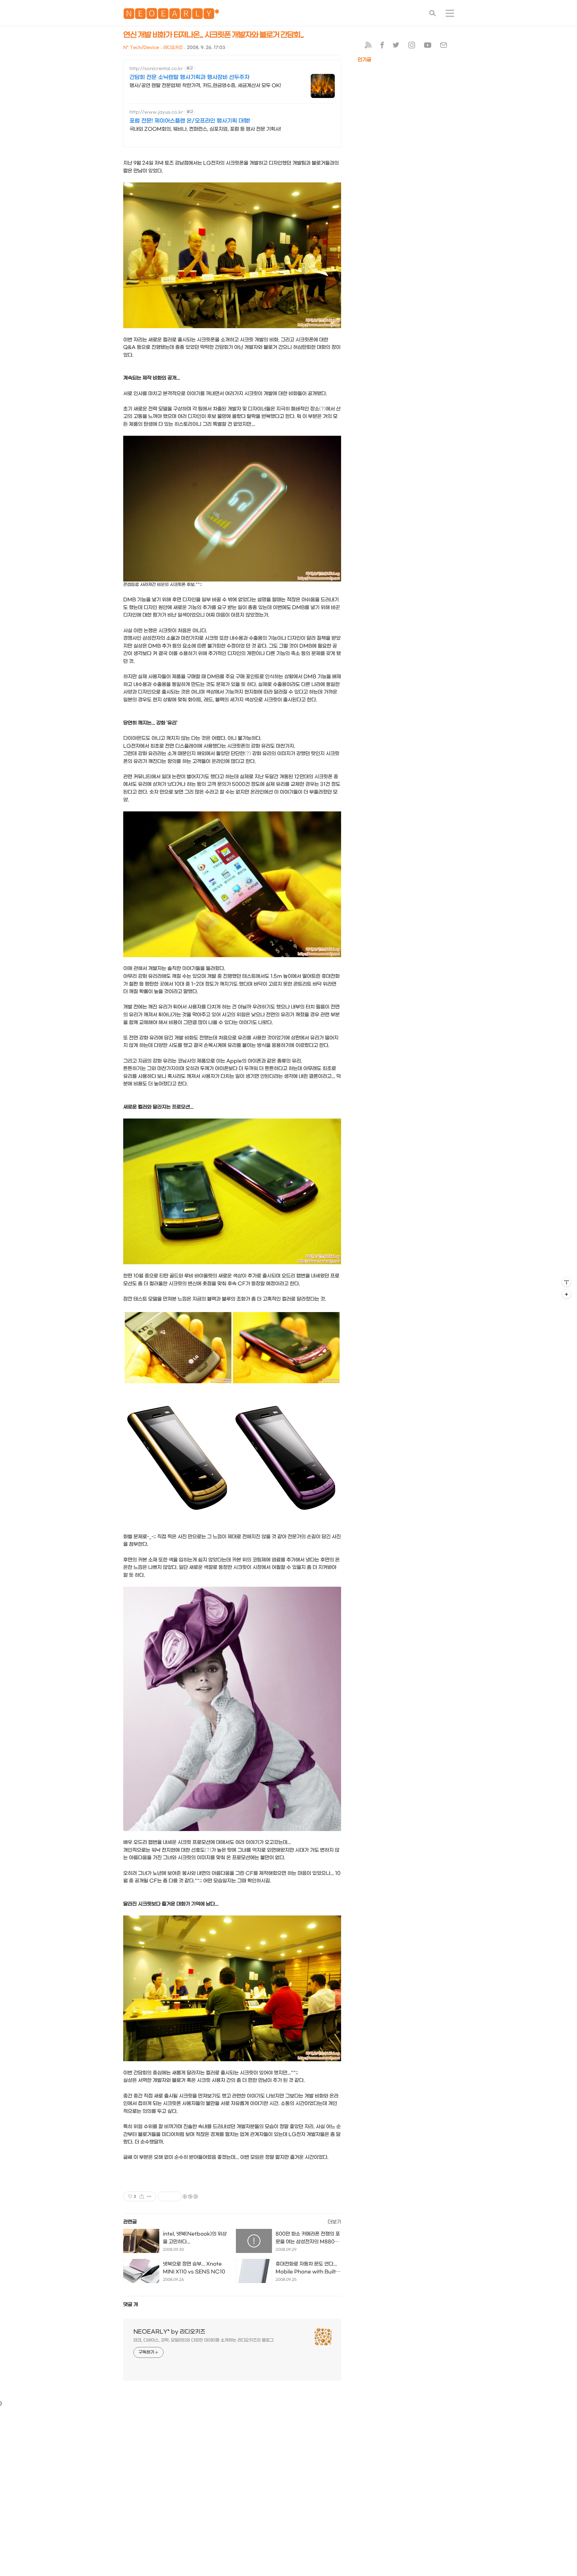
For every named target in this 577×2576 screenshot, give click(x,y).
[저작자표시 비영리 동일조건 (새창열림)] (190, 2196)
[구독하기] (566, 1294)
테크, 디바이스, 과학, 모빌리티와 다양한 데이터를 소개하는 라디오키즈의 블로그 (203, 2340)
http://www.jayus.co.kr (156, 112)
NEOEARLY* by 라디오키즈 (169, 2332)
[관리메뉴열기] (566, 1282)
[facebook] (382, 46)
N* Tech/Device (141, 48)
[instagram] (412, 46)
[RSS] (368, 46)
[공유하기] (142, 2196)
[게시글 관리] (149, 2196)
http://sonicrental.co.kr (156, 69)
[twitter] (396, 46)
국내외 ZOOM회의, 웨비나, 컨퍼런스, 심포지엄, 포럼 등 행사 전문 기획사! (205, 129)
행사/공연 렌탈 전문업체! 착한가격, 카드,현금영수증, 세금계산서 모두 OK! (205, 85)
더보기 (334, 2222)
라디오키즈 (173, 48)
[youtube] (428, 46)
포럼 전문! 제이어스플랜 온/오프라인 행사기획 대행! (190, 121)
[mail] (444, 46)
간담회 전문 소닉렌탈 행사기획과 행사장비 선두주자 (189, 77)
